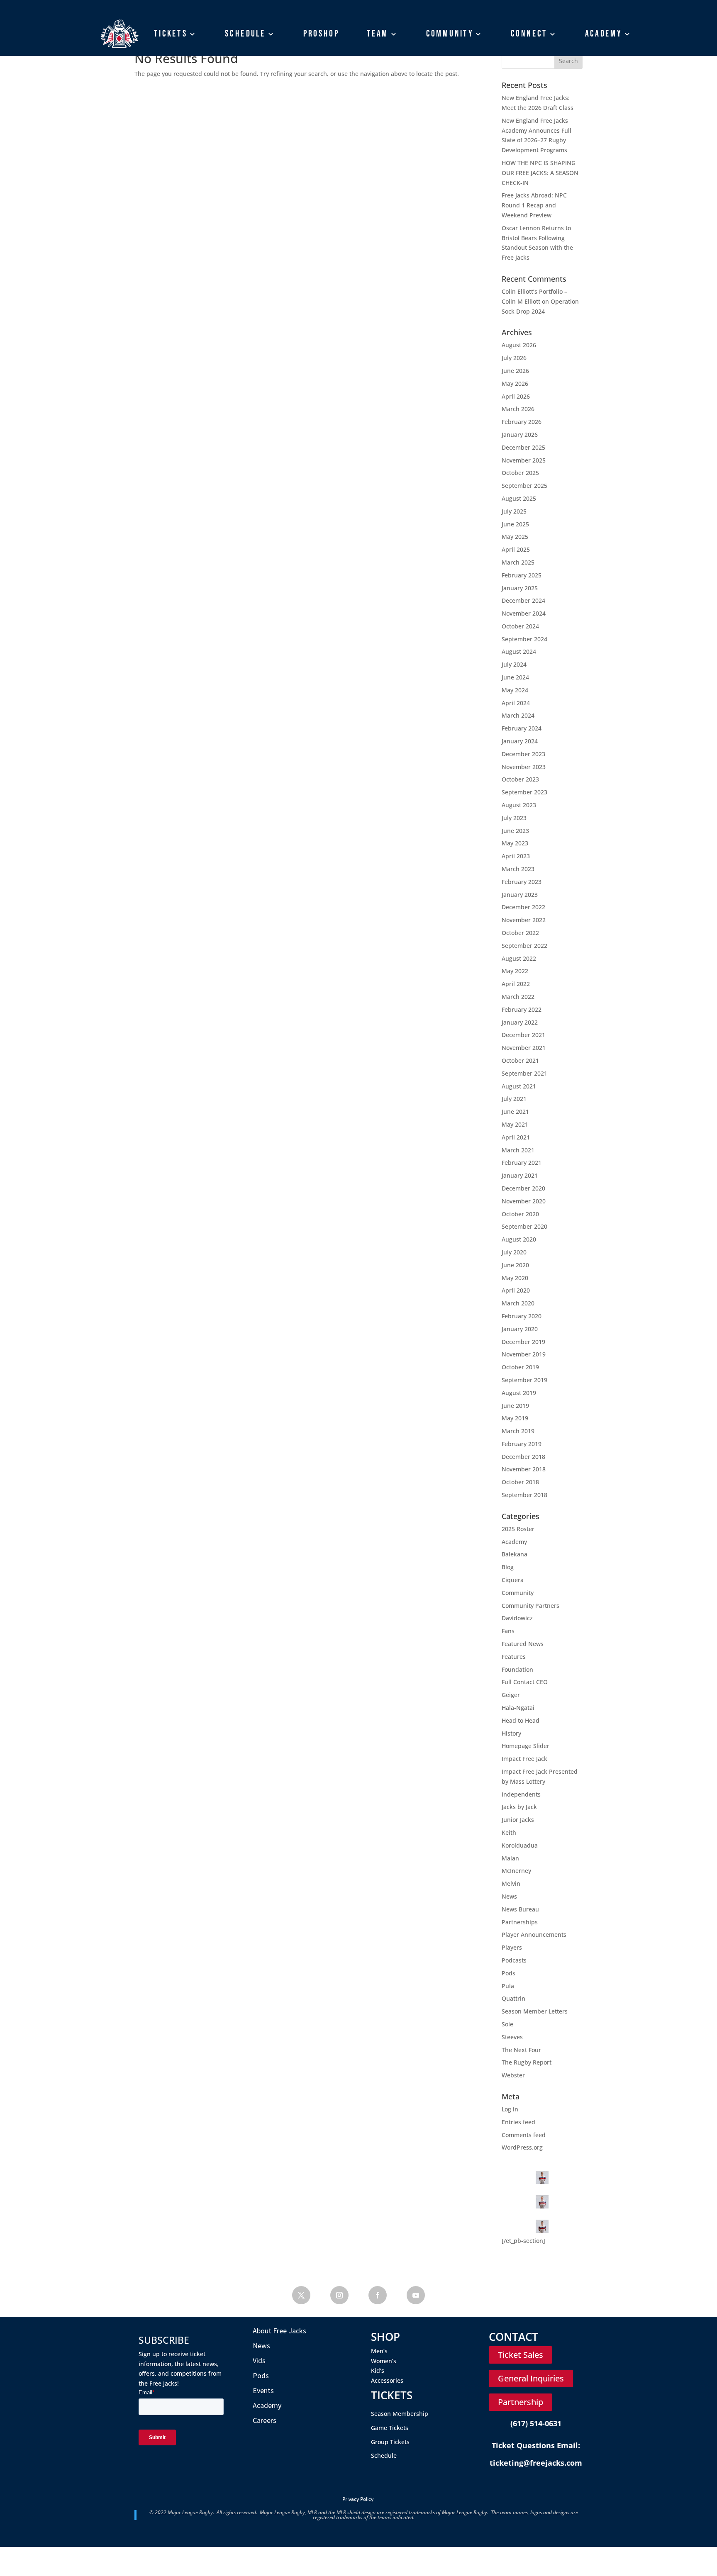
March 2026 (518, 409)
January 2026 (520, 435)
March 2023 (518, 869)
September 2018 (524, 1495)
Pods (508, 1973)
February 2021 (522, 1163)
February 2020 (522, 1316)
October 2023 (520, 779)
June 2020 (515, 1265)
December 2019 (523, 1342)
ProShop (321, 34)
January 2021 (520, 1175)
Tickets (171, 34)
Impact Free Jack (524, 1759)
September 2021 (524, 1073)
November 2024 (524, 613)
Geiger (511, 1695)
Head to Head (521, 1720)
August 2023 (519, 805)
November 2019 (524, 1354)
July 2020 (514, 1252)
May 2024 (515, 690)
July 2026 (514, 358)
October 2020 (520, 1214)
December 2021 (523, 1035)
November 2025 (524, 460)
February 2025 (522, 575)
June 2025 (515, 524)
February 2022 (522, 1009)
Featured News (523, 1644)
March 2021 (518, 1150)
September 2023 (524, 792)
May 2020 (515, 1278)
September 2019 (524, 1380)
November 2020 (524, 1201)
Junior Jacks (518, 1820)
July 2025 (514, 511)
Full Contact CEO (525, 1682)
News (509, 1896)
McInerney (516, 1871)
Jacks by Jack (519, 1807)
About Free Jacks (279, 2331)
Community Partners (530, 1606)
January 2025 (520, 588)
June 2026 (515, 371)
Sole (507, 2024)
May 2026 (515, 383)
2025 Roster (518, 1529)
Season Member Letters (535, 2011)
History (511, 1733)
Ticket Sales (521, 2355)
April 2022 (516, 984)
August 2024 (519, 651)
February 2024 (522, 728)
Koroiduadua (520, 1845)
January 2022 (520, 1022)
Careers (265, 2420)
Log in (510, 2109)
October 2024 (520, 626)
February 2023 (522, 882)
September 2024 (524, 639)
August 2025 (519, 498)
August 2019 (519, 1393)
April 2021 (516, 1137)
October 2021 (520, 1060)
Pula (508, 1986)
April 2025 (516, 549)
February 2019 (522, 1444)
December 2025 (523, 447)
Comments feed (524, 2135)
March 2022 (518, 997)
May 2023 (515, 843)
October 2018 (520, 1482)
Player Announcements (534, 1934)
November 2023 (524, 767)
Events (263, 2390)
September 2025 (524, 486)
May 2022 (515, 971)
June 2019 (515, 1406)
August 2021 (519, 1086)
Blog (508, 1567)
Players (512, 1947)
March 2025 (518, 562)
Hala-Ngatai (518, 1708)
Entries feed (518, 2122)
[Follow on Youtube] (416, 2295)
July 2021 (514, 1099)
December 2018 (523, 1457)
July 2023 (514, 818)
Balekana (515, 1554)
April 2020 (516, 1290)
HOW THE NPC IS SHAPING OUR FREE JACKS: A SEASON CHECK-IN (540, 173)
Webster (513, 2075)
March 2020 (518, 1303)
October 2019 (520, 1367)
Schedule (245, 34)
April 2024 (516, 703)
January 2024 (520, 741)
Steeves (512, 2037)
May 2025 (515, 537)
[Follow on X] (301, 2295)
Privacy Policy (358, 2499)
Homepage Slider (526, 1746)
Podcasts (514, 1960)
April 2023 (516, 856)
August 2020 (519, 1239)
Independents (521, 1794)
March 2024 (518, 715)
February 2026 (522, 422)
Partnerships (520, 1922)
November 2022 (524, 920)
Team (378, 34)
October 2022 (520, 933)
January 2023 (520, 895)
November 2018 (524, 1469)
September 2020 (524, 1226)
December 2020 (523, 1188)
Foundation (517, 1669)
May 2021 (515, 1124)
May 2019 (515, 1418)
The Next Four (521, 2050)
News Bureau (520, 1909)
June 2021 (515, 1111)
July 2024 (514, 664)
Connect (529, 34)
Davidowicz (517, 1618)
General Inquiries (531, 2378)
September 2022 (524, 946)
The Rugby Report (527, 2062)
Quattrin (513, 1998)
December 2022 (523, 907)
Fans (508, 1631)
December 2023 (523, 754)
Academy (604, 34)
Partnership (521, 2402)
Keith (509, 1832)
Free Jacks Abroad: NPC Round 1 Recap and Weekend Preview (534, 205)
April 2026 (516, 396)
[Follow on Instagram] (339, 2295)
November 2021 (524, 1048)
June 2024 (515, 677)
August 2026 (519, 345)
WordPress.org (522, 2147)
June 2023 (515, 831)
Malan (510, 1858)
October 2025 (520, 473)
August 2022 (519, 958)
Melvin (511, 1883)
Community (450, 34)
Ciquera (513, 1580)
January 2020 (520, 1329)
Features (514, 1657)
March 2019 (518, 1431)
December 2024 (523, 600)
